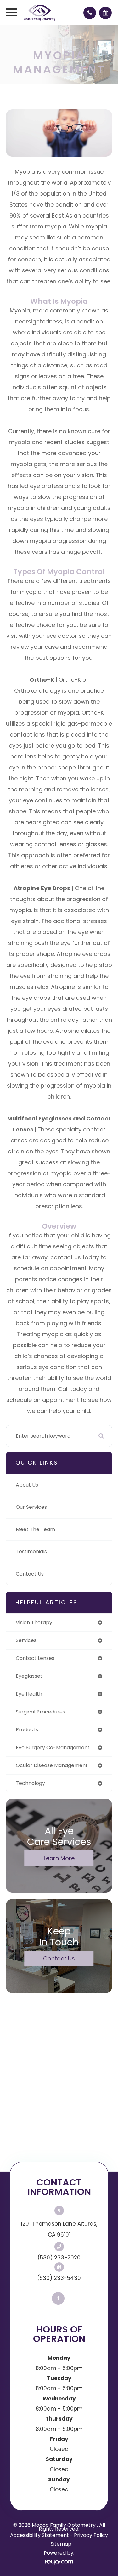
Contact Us (30, 1574)
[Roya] (59, 2562)
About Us (27, 1485)
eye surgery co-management (53, 1747)
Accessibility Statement (39, 2535)
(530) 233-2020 (59, 2258)
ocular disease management (52, 1765)
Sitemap (61, 2544)
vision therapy (34, 1622)
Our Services (31, 1507)
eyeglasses (29, 1676)
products (27, 1730)
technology (30, 1783)
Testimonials (31, 1552)
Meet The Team (35, 1529)
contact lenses (35, 1658)
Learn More (59, 1858)
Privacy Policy (91, 2535)
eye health (29, 1694)
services (26, 1640)
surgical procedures (40, 1712)
